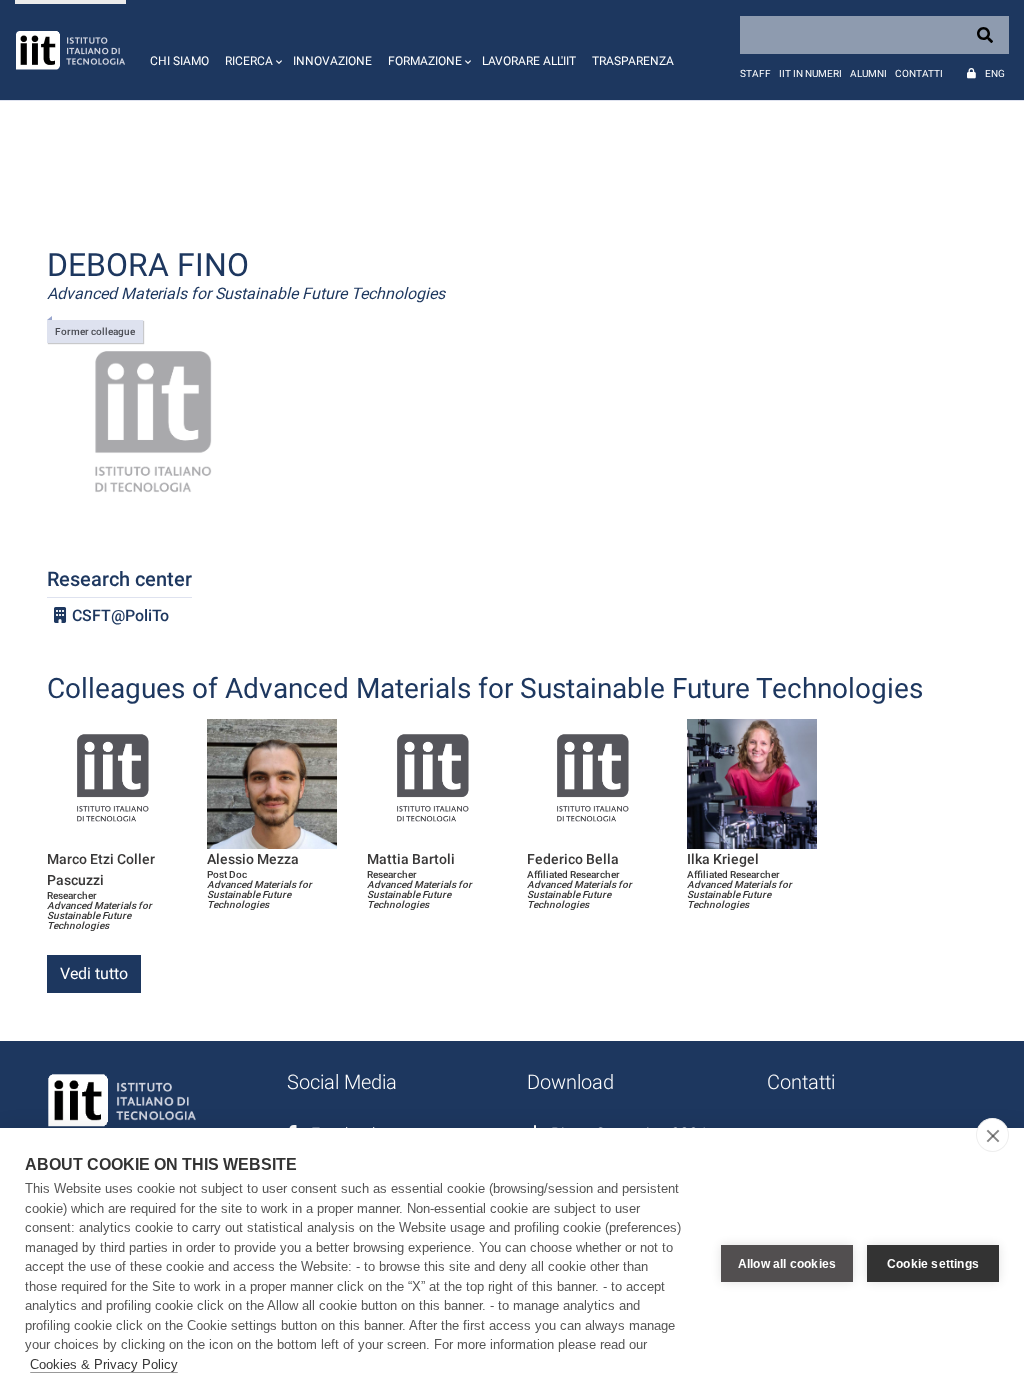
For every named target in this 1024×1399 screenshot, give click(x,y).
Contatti (919, 73)
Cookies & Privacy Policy (104, 1364)
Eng (995, 73)
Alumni (868, 73)
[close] (992, 1135)
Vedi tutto (94, 973)
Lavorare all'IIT (529, 61)
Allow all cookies (787, 1264)
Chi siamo (179, 61)
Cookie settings (933, 1264)
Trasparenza (633, 61)
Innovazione (332, 61)
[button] (251, 50)
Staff (755, 73)
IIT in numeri (810, 73)
